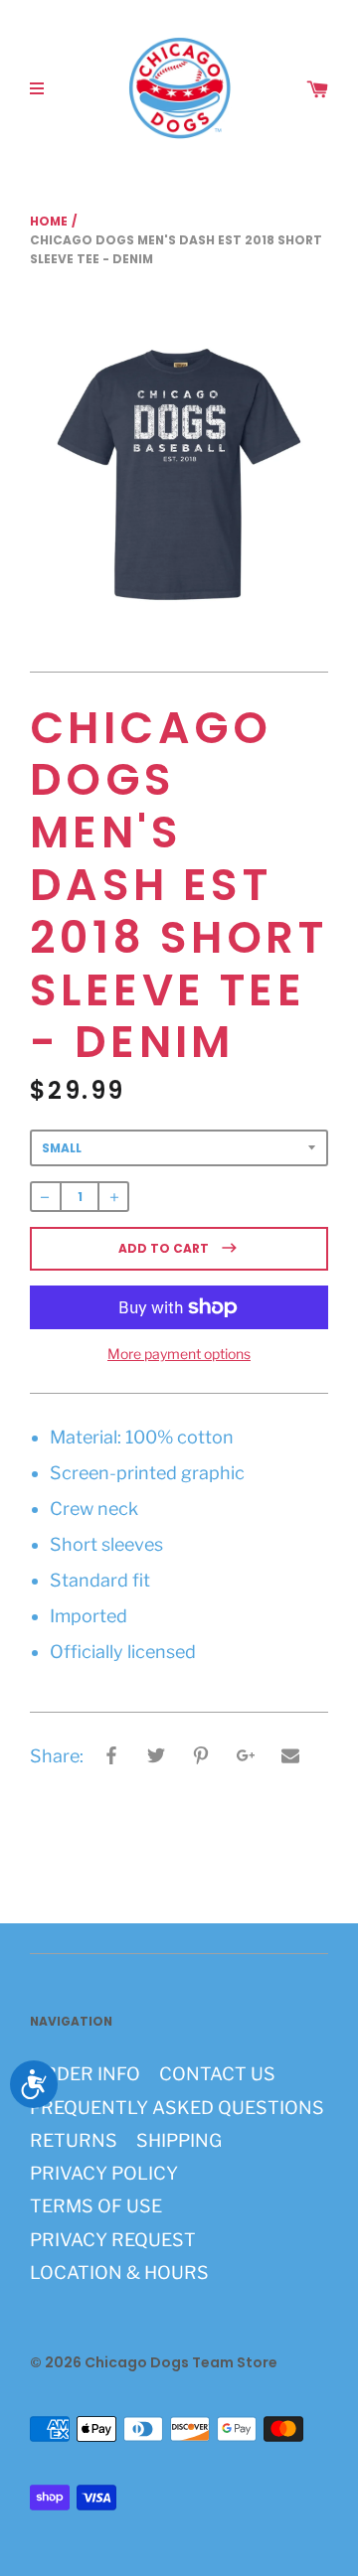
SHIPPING (179, 2140)
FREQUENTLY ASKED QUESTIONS (177, 2108)
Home (49, 221)
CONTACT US (217, 2074)
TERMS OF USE (96, 2206)
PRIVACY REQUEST (113, 2240)
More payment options (179, 1354)
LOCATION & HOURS (119, 2273)
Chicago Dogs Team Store (181, 2362)
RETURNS (74, 2140)
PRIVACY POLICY (104, 2173)
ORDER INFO (85, 2074)
